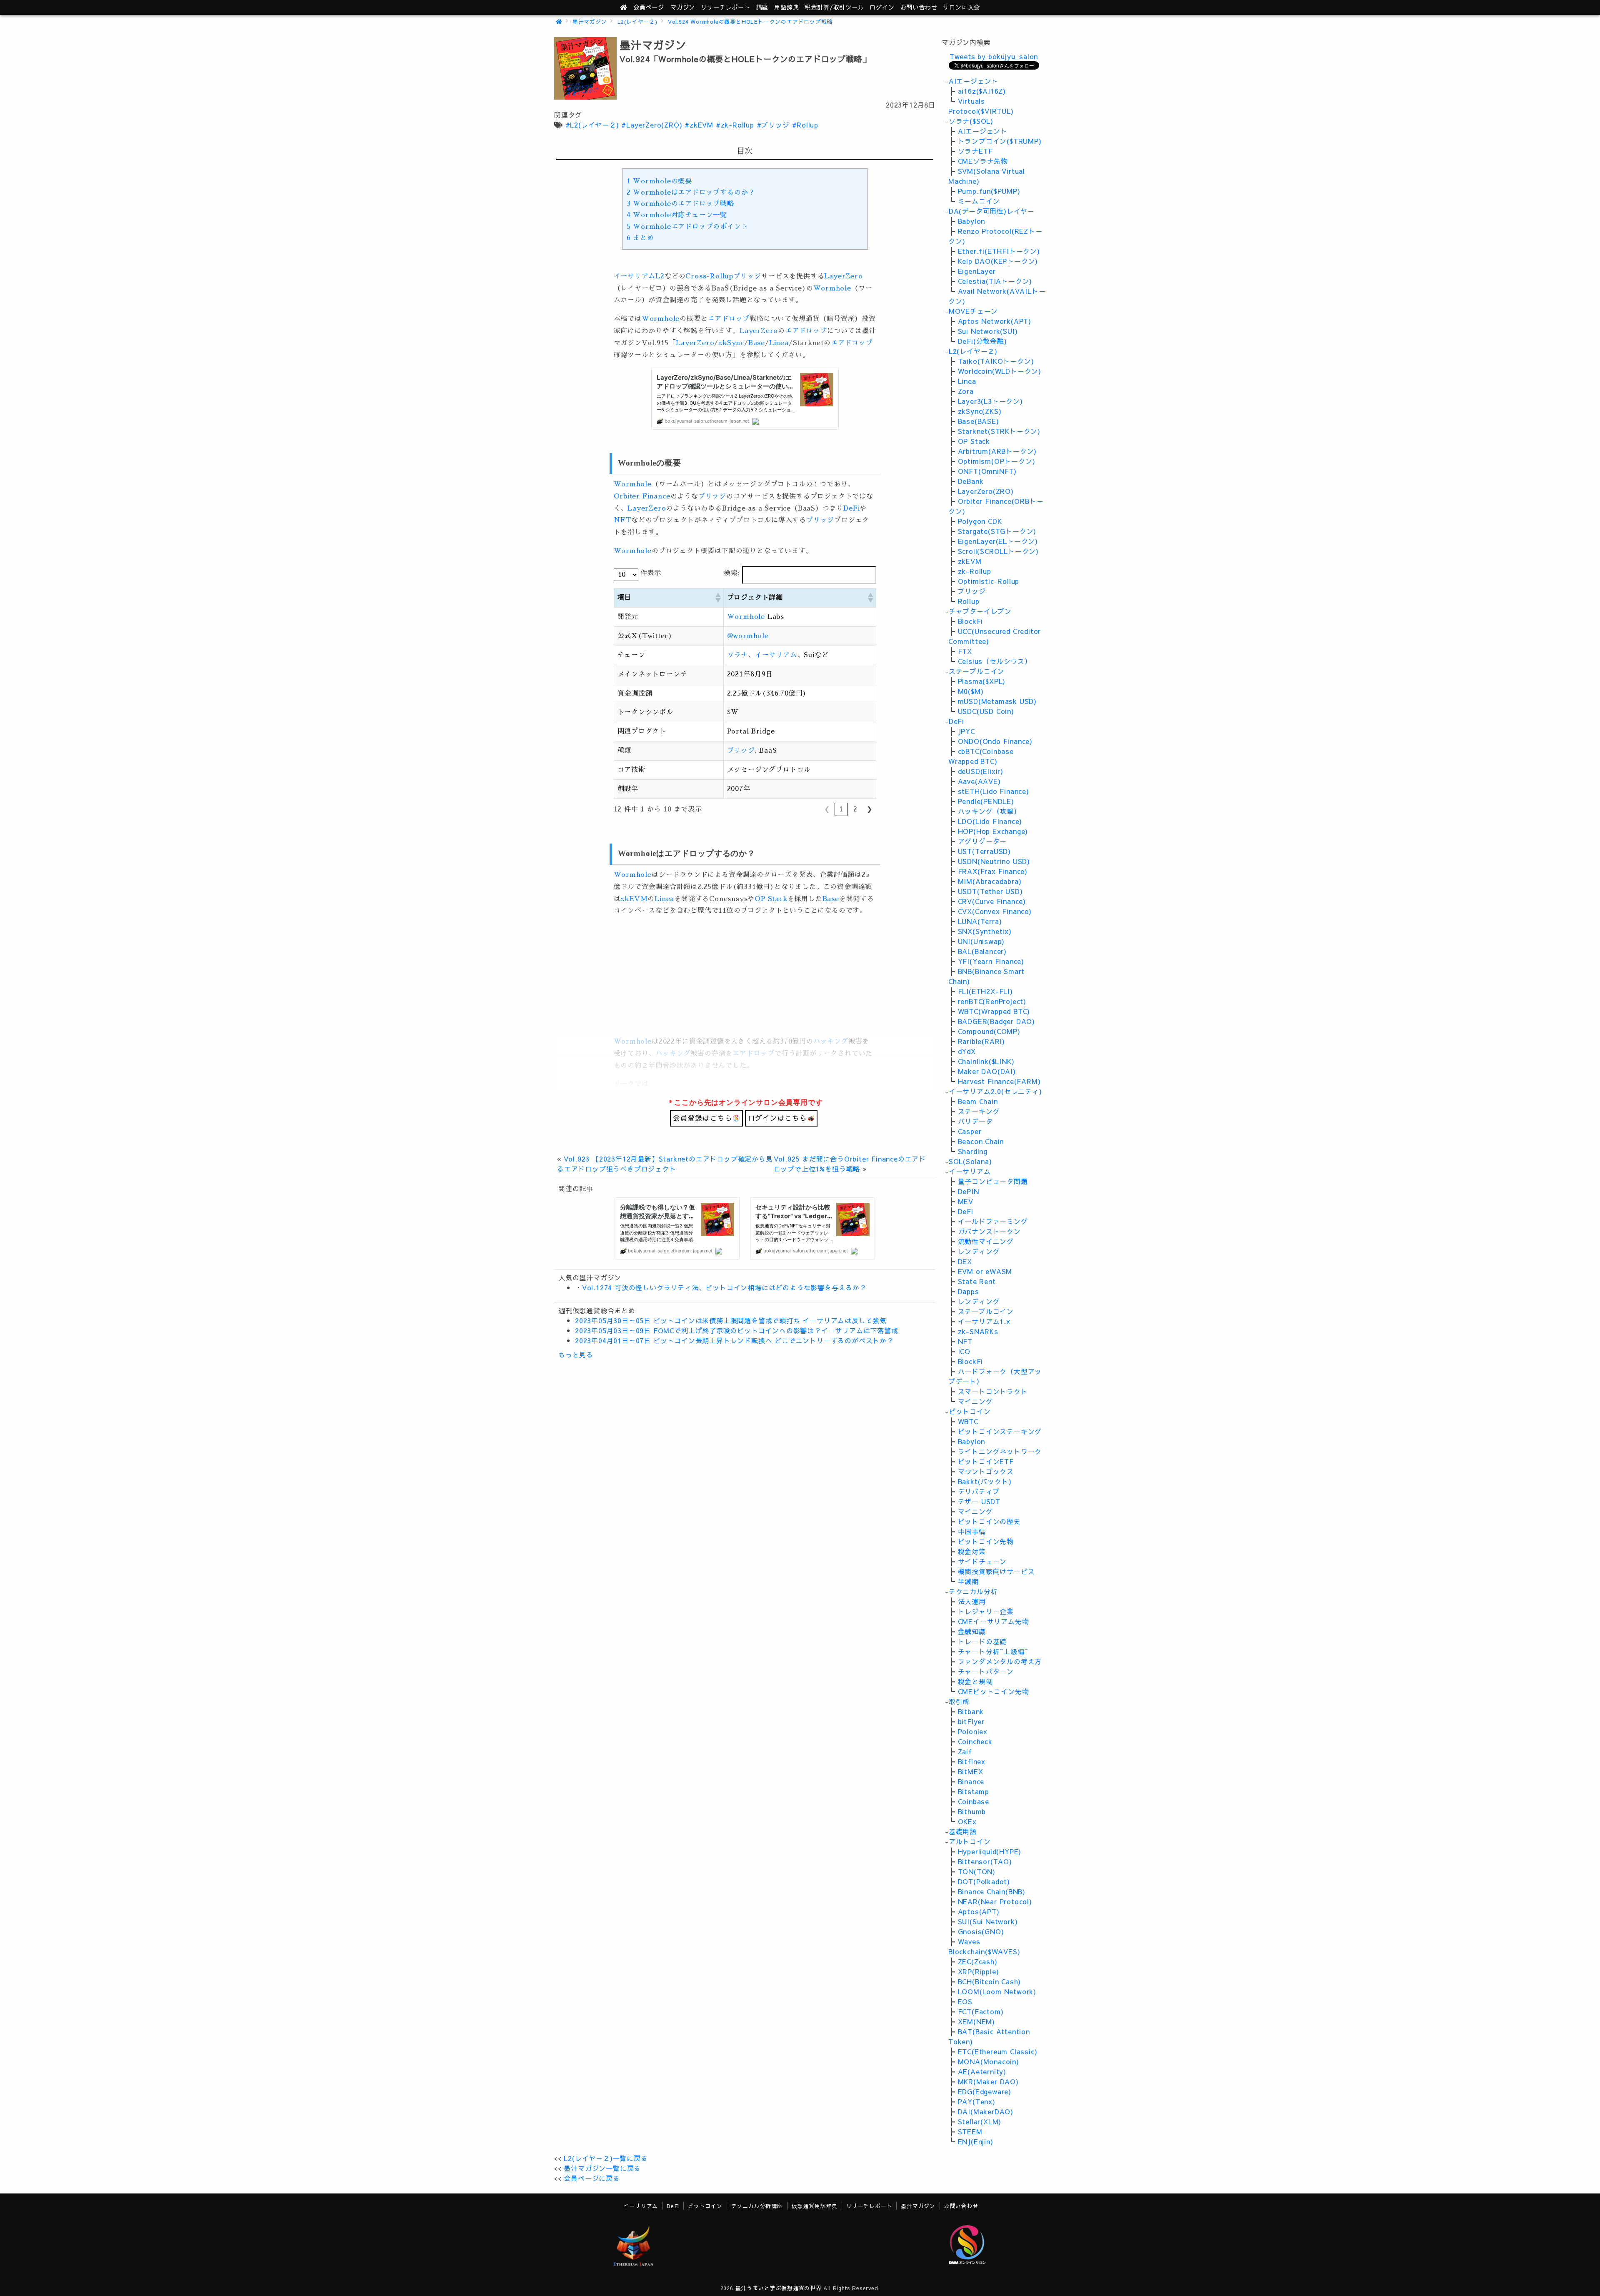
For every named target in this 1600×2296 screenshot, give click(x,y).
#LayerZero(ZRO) (652, 125)
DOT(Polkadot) (984, 1881)
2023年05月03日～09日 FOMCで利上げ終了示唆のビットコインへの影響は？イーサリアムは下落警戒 (737, 1330)
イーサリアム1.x (984, 1321)
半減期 (968, 1581)
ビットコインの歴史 (989, 1521)
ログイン (882, 7)
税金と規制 (975, 1681)
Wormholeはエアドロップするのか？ (691, 193)
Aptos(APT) (979, 1911)
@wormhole (748, 636)
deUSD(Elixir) (981, 771)
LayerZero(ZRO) (986, 491)
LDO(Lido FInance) (990, 821)
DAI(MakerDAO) (986, 2111)
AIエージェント (974, 81)
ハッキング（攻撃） (989, 811)
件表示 (651, 573)
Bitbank (971, 1711)
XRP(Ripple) (979, 1971)
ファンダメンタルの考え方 (1000, 1661)
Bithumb (972, 1811)
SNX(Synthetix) (985, 931)
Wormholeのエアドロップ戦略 (680, 204)
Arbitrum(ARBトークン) (997, 451)
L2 (660, 276)
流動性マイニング (986, 1241)
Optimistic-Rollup (989, 581)
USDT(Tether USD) (990, 891)
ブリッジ (747, 276)
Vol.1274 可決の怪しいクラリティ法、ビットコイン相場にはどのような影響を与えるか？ (724, 1287)
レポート (725, 7)
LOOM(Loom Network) (997, 1991)
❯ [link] (869, 809)
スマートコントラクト (993, 1391)
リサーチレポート (869, 2206)
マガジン (683, 7)
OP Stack (771, 899)
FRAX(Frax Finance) (993, 871)
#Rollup (805, 125)
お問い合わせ (919, 7)
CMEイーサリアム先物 (994, 1621)
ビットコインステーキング (1000, 1431)
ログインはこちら (777, 1118)
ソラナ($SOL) (971, 121)
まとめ (640, 238)
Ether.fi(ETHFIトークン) (999, 251)
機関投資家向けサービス (996, 1571)
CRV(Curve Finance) (992, 901)
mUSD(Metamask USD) (997, 701)
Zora (966, 391)
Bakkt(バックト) (985, 1481)
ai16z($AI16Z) (982, 91)
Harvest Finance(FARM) (999, 1081)
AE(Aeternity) (982, 2071)
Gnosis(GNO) (981, 1931)
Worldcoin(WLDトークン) (1000, 371)
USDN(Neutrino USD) (994, 861)
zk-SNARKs (978, 1331)
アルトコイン (970, 1841)
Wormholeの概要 (659, 181)
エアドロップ (729, 319)
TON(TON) (977, 1871)
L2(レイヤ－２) (637, 21)
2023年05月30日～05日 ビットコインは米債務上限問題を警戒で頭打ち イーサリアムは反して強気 (731, 1320)
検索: (732, 573)
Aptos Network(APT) (995, 321)
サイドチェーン (982, 1561)
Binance (971, 1781)
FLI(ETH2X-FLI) (985, 991)
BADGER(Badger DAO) (996, 1021)
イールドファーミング (993, 1221)
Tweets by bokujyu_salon (994, 56)
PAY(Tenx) (977, 2101)
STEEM (970, 2131)
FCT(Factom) (981, 2011)
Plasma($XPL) (982, 681)
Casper (970, 1131)
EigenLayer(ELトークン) (998, 541)
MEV (966, 1201)
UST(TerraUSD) (984, 851)
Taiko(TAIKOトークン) (996, 361)
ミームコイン (979, 201)
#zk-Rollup (735, 125)
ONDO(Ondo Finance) (995, 741)
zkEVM (634, 899)
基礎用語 (963, 1831)
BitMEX (971, 1771)
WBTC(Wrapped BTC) (994, 1011)
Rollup (969, 601)
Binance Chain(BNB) (992, 1891)
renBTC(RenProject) (992, 1001)
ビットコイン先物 (986, 1541)
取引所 (959, 1701)
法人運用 (972, 1601)
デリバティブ (979, 1491)
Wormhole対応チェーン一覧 (677, 215)
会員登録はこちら (702, 1118)
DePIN (969, 1191)
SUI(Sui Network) (988, 1921)
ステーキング (979, 1111)
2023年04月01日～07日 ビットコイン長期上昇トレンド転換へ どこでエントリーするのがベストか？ (734, 1340)
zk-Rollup (975, 571)
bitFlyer (971, 1721)
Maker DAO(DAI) (987, 1071)
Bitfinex (972, 1761)
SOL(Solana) (970, 1161)
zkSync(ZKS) (980, 411)
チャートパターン (986, 1671)
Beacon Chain (981, 1141)
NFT (622, 520)
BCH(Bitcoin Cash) (990, 1981)
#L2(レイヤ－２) (592, 125)
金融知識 (972, 1631)
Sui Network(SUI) (988, 331)
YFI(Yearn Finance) (991, 961)
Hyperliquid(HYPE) (990, 1851)
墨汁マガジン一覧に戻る (602, 2168)
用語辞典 (786, 7)
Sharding (973, 1151)
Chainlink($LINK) (986, 1061)
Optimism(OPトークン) (997, 461)
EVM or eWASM (985, 1271)
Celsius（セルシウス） (995, 661)
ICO (964, 1351)
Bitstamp (974, 1791)
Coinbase (974, 1801)
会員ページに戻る (592, 2178)
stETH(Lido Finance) (994, 791)
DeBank (971, 481)
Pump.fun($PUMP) (989, 191)
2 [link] (855, 809)
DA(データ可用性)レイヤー (992, 211)
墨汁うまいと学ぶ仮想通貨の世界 (779, 2288)
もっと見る (576, 1355)
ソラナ (737, 655)
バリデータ (975, 1121)
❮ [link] (827, 809)
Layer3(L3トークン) (990, 401)
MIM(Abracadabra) (990, 881)
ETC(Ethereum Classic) (998, 2051)
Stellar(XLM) (980, 2121)
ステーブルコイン (977, 671)
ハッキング (831, 1042)
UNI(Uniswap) (981, 941)
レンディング (979, 1251)
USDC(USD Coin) (986, 711)
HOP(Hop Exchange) (993, 831)
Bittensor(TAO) (985, 1861)
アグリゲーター (982, 841)
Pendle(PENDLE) (986, 801)
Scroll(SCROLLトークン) (998, 551)
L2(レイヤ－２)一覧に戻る (606, 2158)
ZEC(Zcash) (978, 1961)
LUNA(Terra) (980, 921)
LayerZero (843, 276)
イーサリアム (635, 276)
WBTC (968, 1421)
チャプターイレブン (980, 611)
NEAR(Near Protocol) (995, 1901)
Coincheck (975, 1741)
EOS (965, 2001)
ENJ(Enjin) (976, 2141)
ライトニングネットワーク (1000, 1451)
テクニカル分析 (973, 1591)
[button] (717, 598)
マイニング (975, 1401)
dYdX (967, 1051)
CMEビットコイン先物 (994, 1691)
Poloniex (973, 1731)
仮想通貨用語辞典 (815, 2206)
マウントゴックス (986, 1471)
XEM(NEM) (976, 2021)
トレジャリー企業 (986, 1611)
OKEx (967, 1821)
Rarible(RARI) (981, 1041)
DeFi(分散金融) (982, 341)
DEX (965, 1261)
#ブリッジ (773, 125)
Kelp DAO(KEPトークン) (998, 261)
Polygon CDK (980, 521)
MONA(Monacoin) (989, 2061)
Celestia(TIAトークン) (995, 281)
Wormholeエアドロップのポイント (687, 227)
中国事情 (972, 1531)
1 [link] (841, 809)
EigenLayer (977, 271)
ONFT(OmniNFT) (987, 471)
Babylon (972, 221)
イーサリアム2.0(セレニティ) (995, 1091)
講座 (762, 7)
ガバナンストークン (989, 1231)
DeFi (851, 508)
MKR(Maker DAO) (988, 2081)
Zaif (965, 1751)
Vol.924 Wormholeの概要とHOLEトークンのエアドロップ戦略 (750, 21)
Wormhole (832, 288)
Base (757, 343)
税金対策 (972, 1551)
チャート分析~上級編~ (993, 1651)
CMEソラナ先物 (983, 161)
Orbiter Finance (642, 496)
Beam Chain (978, 1101)
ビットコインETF (986, 1461)
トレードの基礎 (982, 1641)
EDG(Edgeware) (985, 2091)
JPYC (966, 731)
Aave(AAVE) (979, 781)
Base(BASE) (979, 421)
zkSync (731, 343)
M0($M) (971, 691)
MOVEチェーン (973, 311)
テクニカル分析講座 (757, 2206)
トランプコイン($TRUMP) (1000, 141)
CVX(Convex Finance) (995, 911)
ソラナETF (975, 151)
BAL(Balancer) (982, 951)
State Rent (977, 1281)
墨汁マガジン (590, 21)
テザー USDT (979, 1501)
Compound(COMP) (989, 1031)
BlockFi (971, 621)
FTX (965, 651)
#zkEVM (699, 125)
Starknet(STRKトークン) (999, 431)
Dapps (969, 1291)
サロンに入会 (961, 7)
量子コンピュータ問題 (993, 1181)
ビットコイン (970, 1411)
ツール (834, 7)
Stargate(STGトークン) (997, 531)
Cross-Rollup (709, 276)
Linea (779, 343)
